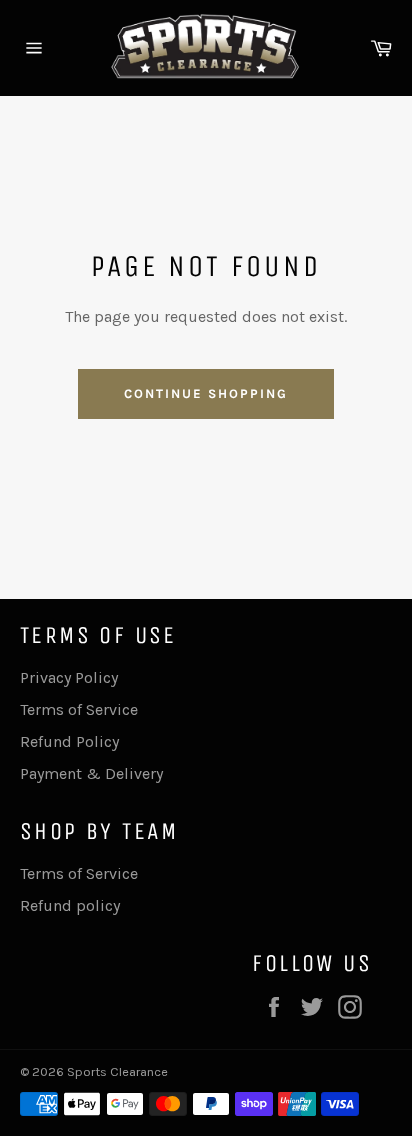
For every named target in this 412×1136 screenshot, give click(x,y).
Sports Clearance (117, 1071)
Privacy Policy (69, 677)
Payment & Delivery (91, 773)
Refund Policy (69, 741)
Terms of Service (79, 709)
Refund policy (70, 905)
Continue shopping (205, 393)
